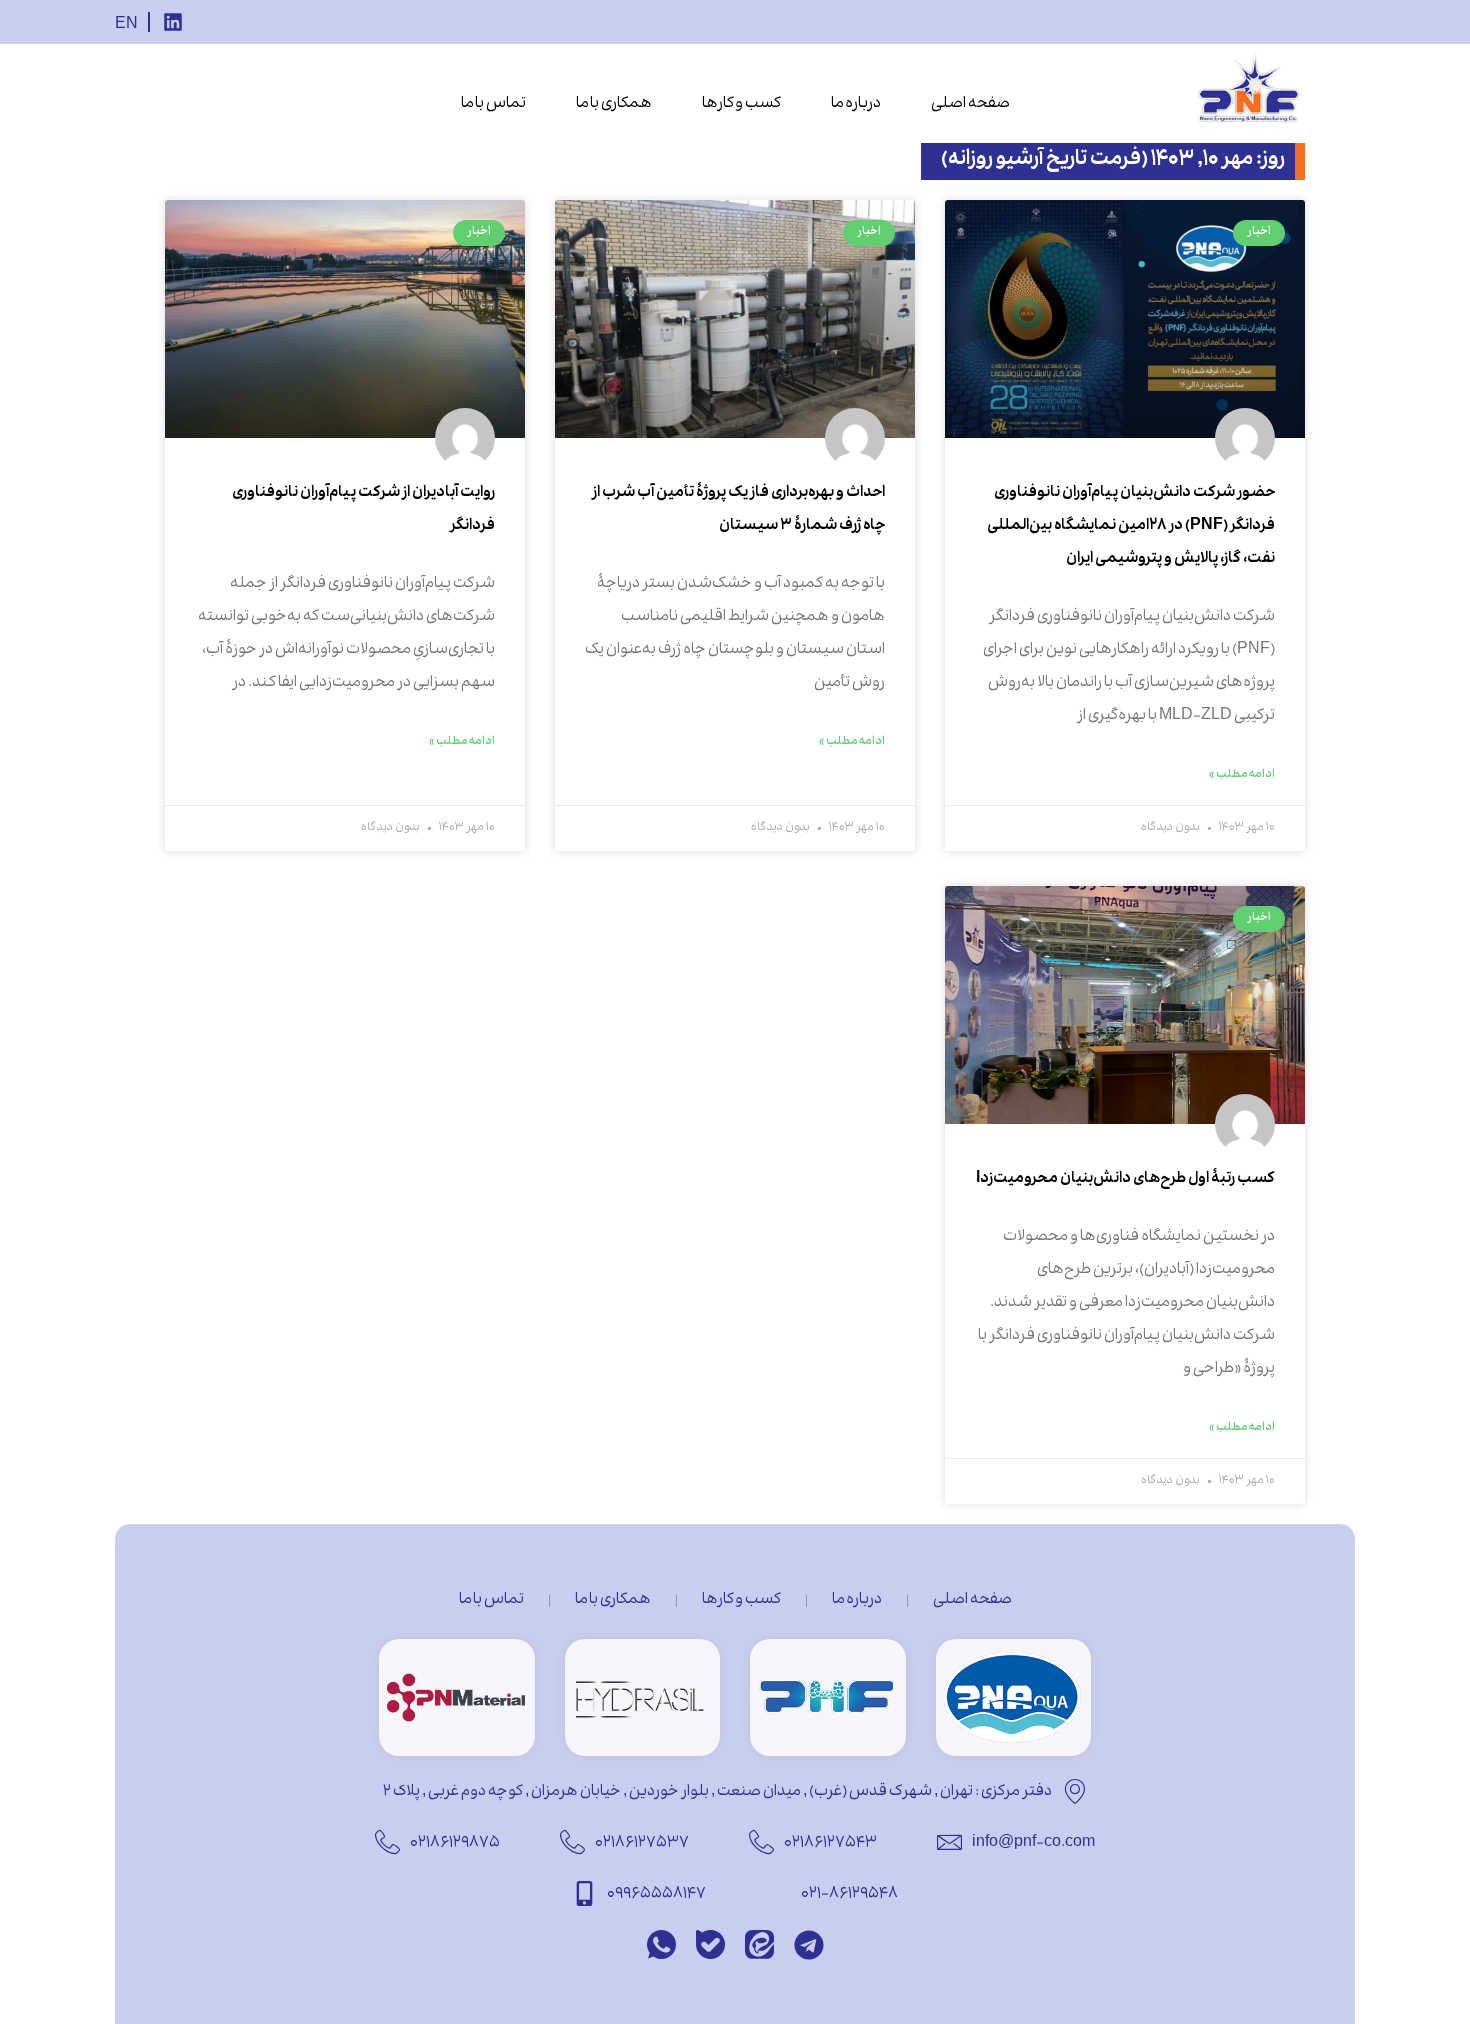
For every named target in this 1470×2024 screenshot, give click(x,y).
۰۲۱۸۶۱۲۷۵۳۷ (642, 1844)
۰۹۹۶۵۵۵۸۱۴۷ (656, 1895)
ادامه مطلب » (1242, 776)
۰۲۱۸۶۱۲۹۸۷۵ (455, 1844)
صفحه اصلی (970, 105)
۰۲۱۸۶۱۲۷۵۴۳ (830, 1844)
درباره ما (856, 105)
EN (126, 26)
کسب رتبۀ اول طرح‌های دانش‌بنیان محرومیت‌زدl (1125, 1180)
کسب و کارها (741, 105)
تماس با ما (493, 105)
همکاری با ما (614, 105)
